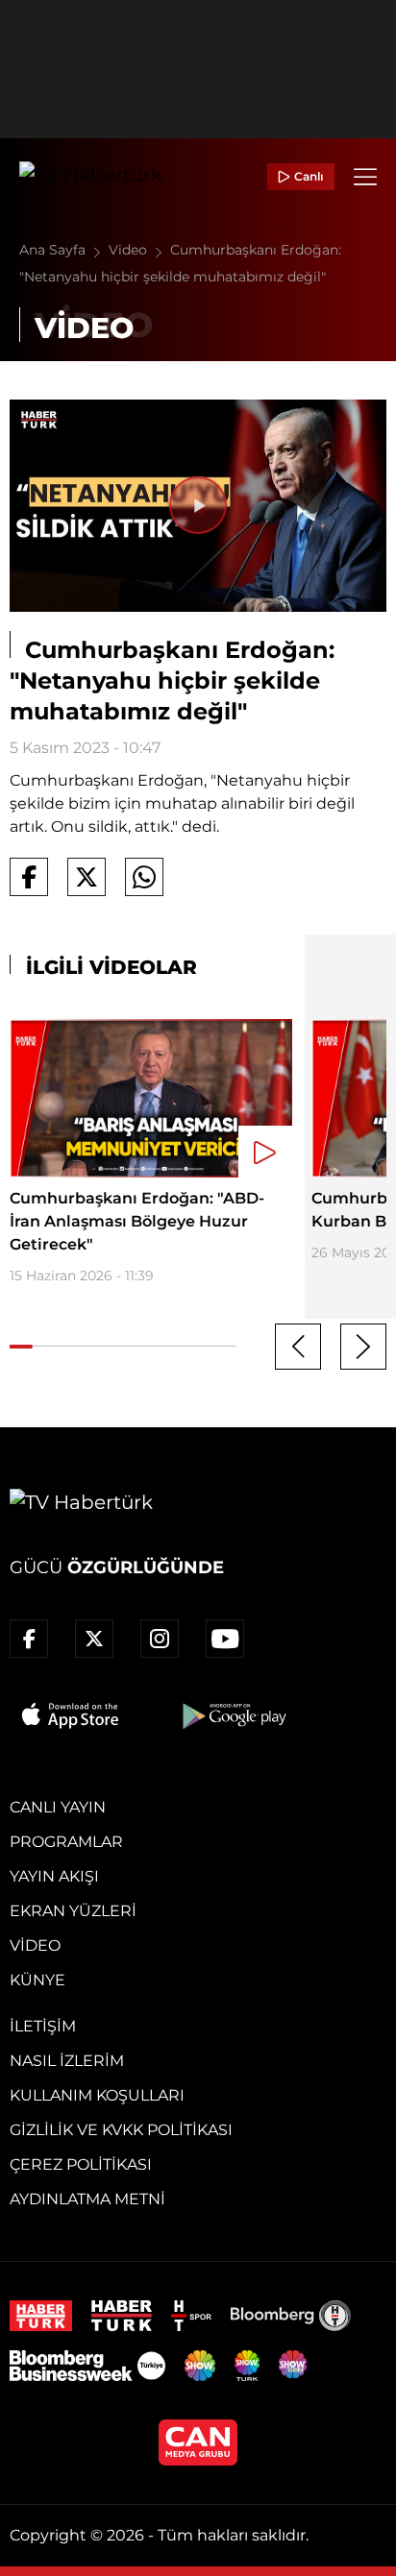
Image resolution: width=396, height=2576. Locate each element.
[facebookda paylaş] (29, 877)
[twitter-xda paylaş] (87, 877)
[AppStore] (71, 1715)
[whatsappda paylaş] (144, 877)
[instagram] (160, 1639)
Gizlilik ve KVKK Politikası (121, 2130)
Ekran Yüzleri (73, 1911)
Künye (37, 1980)
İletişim (43, 2026)
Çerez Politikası (81, 2164)
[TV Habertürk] (91, 177)
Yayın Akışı (54, 1876)
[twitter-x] (94, 1639)
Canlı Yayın (58, 1807)
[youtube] (225, 1639)
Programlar (66, 1842)
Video (130, 250)
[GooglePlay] (233, 1715)
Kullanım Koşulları (97, 2095)
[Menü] (365, 177)
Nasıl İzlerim (67, 2061)
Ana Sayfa (54, 250)
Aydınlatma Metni (87, 2199)
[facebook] (29, 1639)
